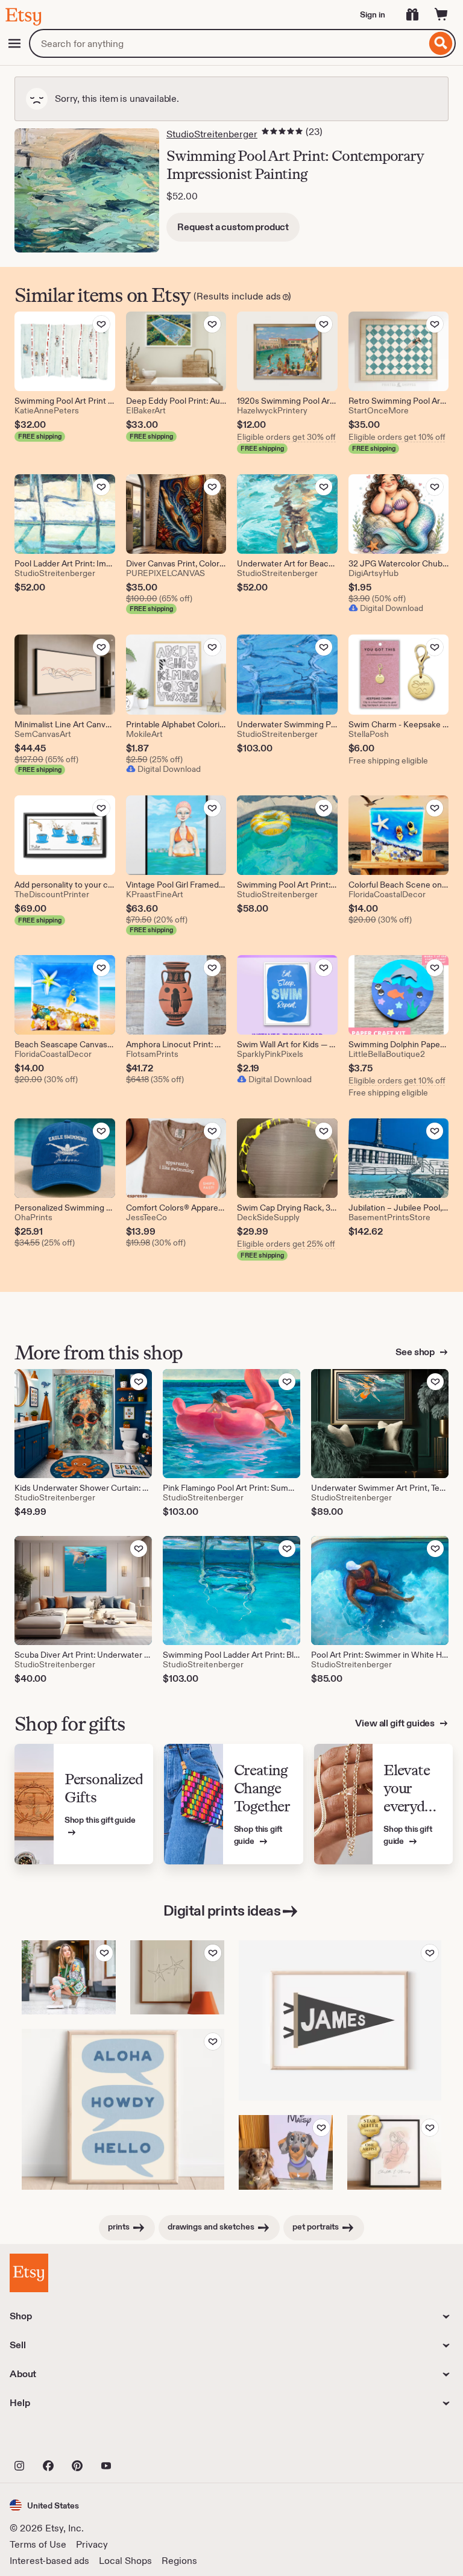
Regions (179, 2561)
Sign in (373, 14)
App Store (50, 2439)
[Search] (441, 43)
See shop (416, 1352)
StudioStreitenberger (212, 134)
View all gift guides (396, 1723)
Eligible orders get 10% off (397, 437)
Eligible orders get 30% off (286, 437)
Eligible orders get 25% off (286, 1244)
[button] (44, 2505)
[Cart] (441, 14)
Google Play (141, 2439)
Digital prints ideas (222, 1910)
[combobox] (228, 43)
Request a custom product (233, 227)
